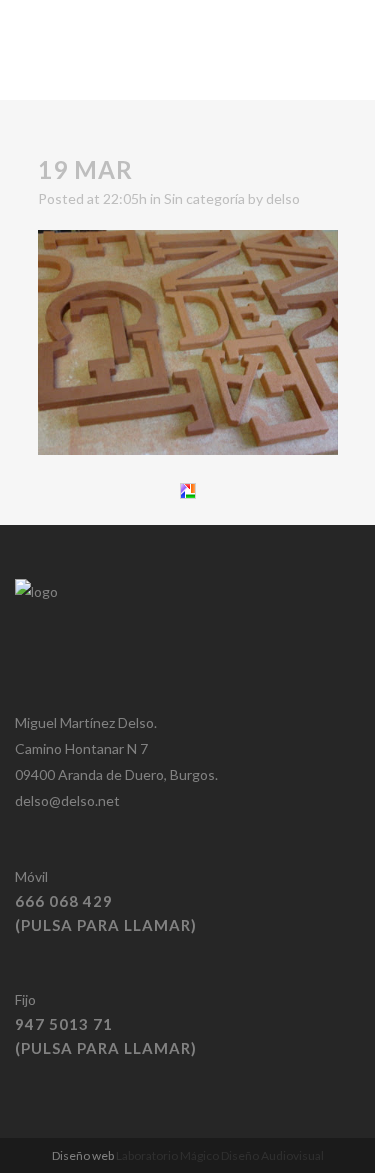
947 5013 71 (64, 1024)
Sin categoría (204, 198)
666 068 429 (64, 901)
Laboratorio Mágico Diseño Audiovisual (220, 1155)
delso (283, 198)
